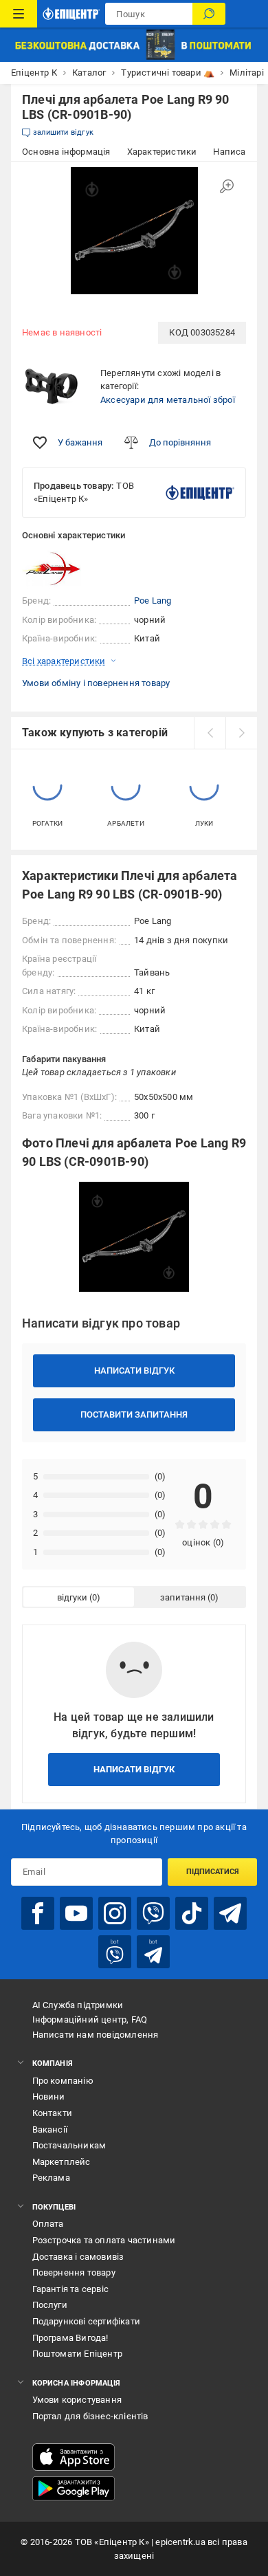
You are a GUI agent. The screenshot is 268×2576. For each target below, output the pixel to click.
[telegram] (230, 1913)
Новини (49, 2096)
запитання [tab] (183, 1597)
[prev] (210, 733)
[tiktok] (192, 1913)
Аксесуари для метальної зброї (168, 400)
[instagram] (115, 1913)
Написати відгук (134, 1370)
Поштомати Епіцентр (78, 2354)
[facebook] (38, 1913)
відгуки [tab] (72, 1597)
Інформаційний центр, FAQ (90, 2019)
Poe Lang (153, 601)
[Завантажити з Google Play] (74, 2489)
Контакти (53, 2113)
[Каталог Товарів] (19, 14)
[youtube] (76, 1913)
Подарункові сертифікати (87, 2321)
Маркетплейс (62, 2162)
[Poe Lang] (56, 568)
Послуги (50, 2305)
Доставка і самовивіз (78, 2257)
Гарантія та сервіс (71, 2289)
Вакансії (50, 2129)
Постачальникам (69, 2145)
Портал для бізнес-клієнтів (90, 2416)
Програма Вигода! (70, 2338)
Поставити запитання (134, 1414)
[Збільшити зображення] (227, 186)
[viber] (153, 1913)
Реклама (51, 2178)
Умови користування (77, 2400)
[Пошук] (209, 14)
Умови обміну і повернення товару (96, 683)
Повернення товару (74, 2272)
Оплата (48, 2224)
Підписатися (213, 1872)
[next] (241, 733)
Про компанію (63, 2081)
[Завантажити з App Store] (74, 2457)
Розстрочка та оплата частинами (104, 2240)
